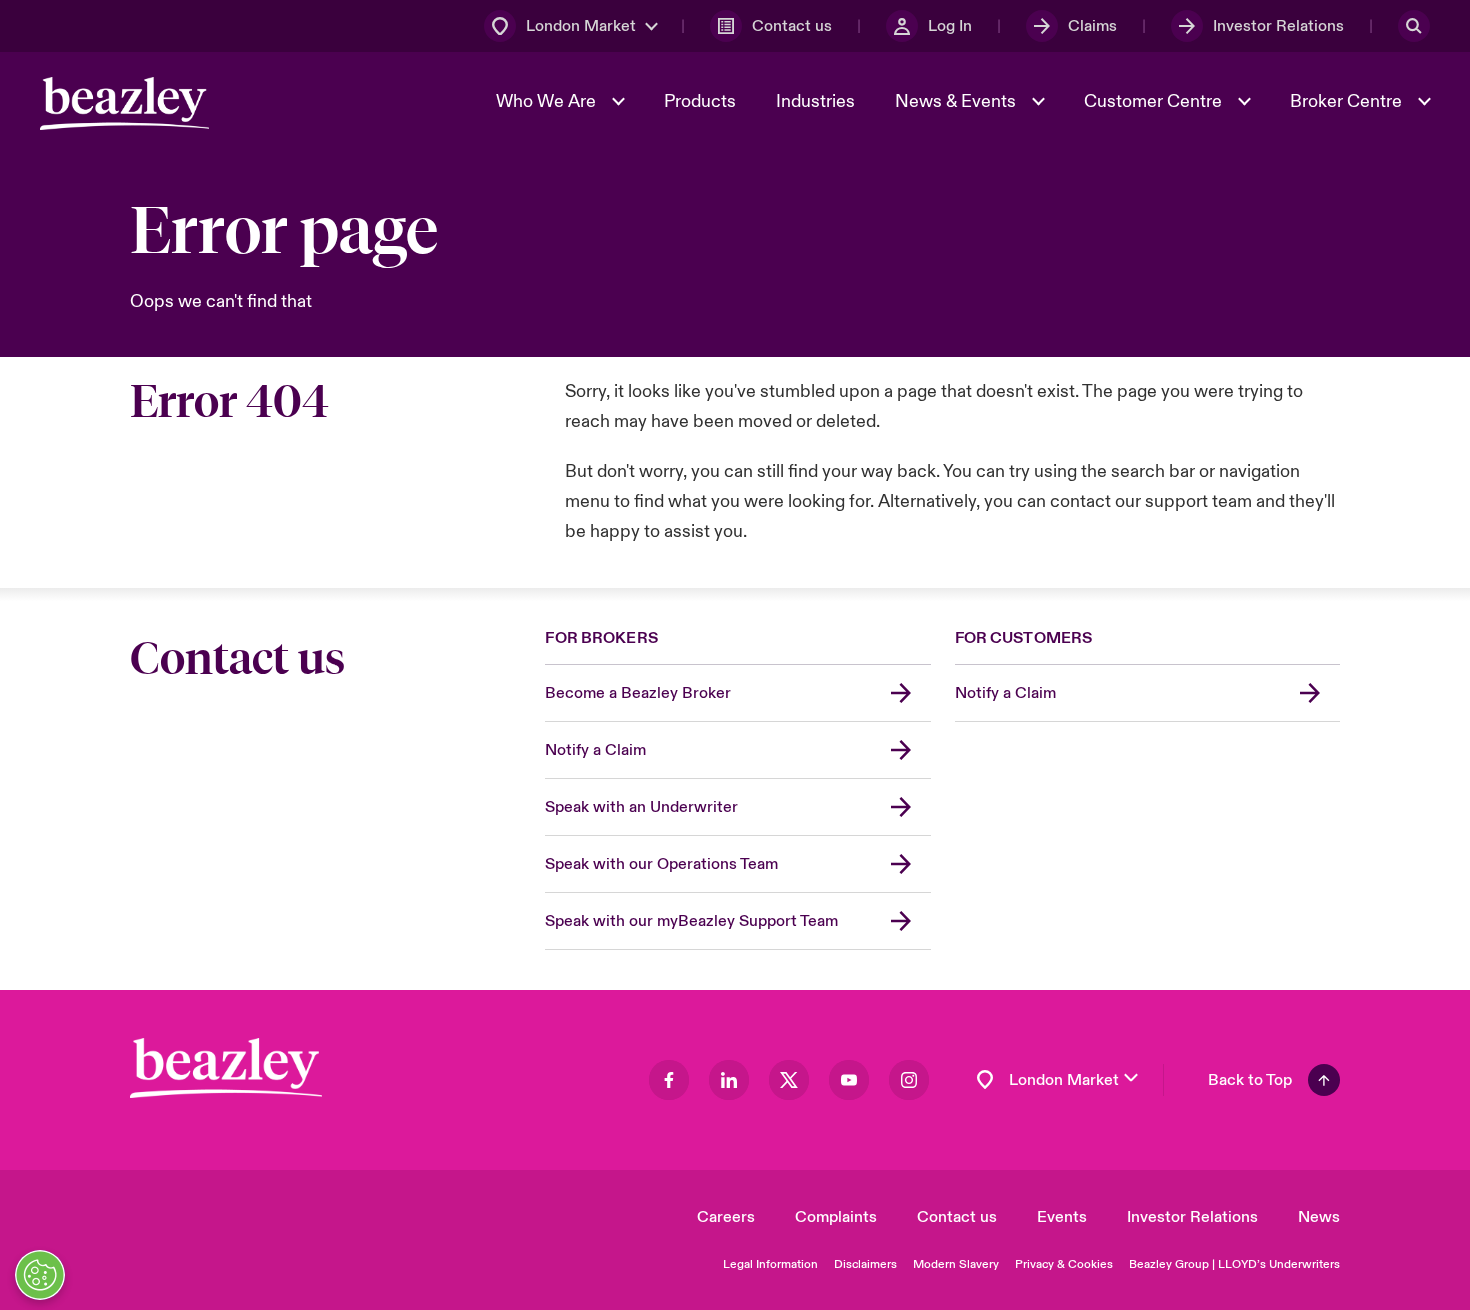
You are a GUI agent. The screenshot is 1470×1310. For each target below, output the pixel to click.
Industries (815, 101)
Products (700, 101)
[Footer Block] (226, 1068)
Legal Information (770, 1264)
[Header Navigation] (124, 103)
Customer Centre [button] (1155, 101)
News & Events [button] (957, 101)
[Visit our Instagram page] (909, 1080)
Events (1062, 1217)
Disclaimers (865, 1264)
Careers (726, 1217)
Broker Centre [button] (1348, 101)
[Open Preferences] (40, 1275)
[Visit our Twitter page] (789, 1080)
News (1319, 1217)
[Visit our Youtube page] (849, 1080)
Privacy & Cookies (1064, 1264)
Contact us (957, 1217)
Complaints (836, 1217)
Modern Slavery (956, 1264)
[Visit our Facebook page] (669, 1080)
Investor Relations (1192, 1217)
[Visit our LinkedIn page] (729, 1080)
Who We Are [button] (548, 101)
